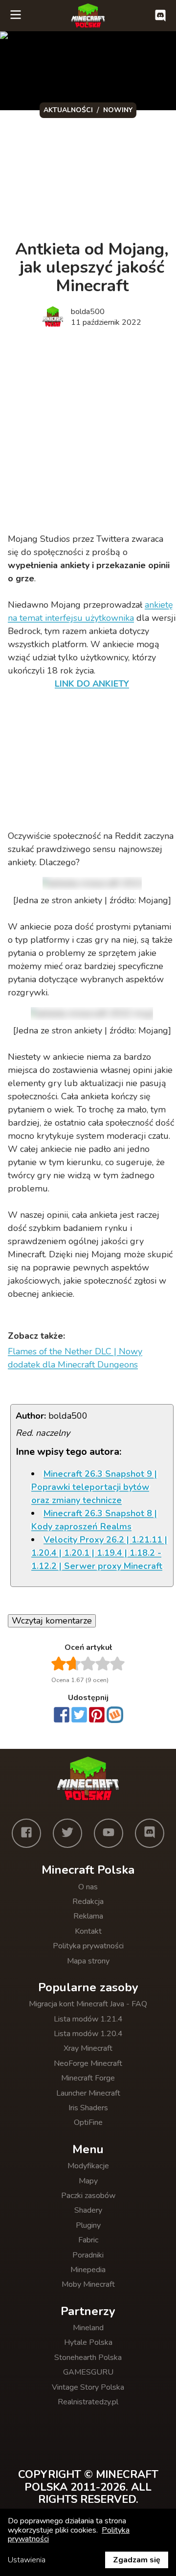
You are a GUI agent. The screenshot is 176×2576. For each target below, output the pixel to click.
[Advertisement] (88, 432)
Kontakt (88, 1931)
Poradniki (88, 2255)
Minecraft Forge (88, 2078)
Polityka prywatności (88, 1946)
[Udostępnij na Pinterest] (97, 1716)
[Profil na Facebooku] (26, 1833)
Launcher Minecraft (88, 2093)
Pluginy (88, 2225)
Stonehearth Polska (88, 2358)
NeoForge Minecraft (88, 2063)
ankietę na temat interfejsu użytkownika (90, 611)
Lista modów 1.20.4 (88, 2034)
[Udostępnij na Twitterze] (79, 1716)
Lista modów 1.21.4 (88, 2019)
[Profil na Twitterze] (67, 1833)
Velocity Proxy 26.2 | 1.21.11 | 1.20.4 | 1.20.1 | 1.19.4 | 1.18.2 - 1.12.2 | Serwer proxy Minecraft (99, 1553)
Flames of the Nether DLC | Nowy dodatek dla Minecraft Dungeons (75, 1358)
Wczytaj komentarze (52, 1621)
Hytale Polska (88, 2342)
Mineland (88, 2328)
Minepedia (88, 2270)
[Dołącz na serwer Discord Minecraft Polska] (160, 16)
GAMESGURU (88, 2372)
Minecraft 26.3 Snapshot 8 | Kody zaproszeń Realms (94, 1520)
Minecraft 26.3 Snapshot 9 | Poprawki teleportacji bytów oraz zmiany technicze (94, 1487)
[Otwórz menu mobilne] (16, 16)
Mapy (88, 2181)
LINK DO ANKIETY (92, 684)
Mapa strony (88, 1961)
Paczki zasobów (88, 2196)
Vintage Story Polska (88, 2387)
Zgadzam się (137, 2560)
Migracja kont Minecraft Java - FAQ (88, 2004)
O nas (88, 1887)
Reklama (88, 1916)
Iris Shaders (88, 2108)
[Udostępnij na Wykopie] (115, 1715)
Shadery (88, 2210)
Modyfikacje (88, 2166)
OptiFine (88, 2122)
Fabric (88, 2240)
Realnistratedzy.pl (88, 2402)
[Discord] (150, 1833)
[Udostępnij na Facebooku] (62, 1716)
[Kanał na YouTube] (109, 1833)
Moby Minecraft (88, 2284)
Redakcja (88, 1902)
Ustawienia (27, 2560)
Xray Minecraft (88, 2048)
